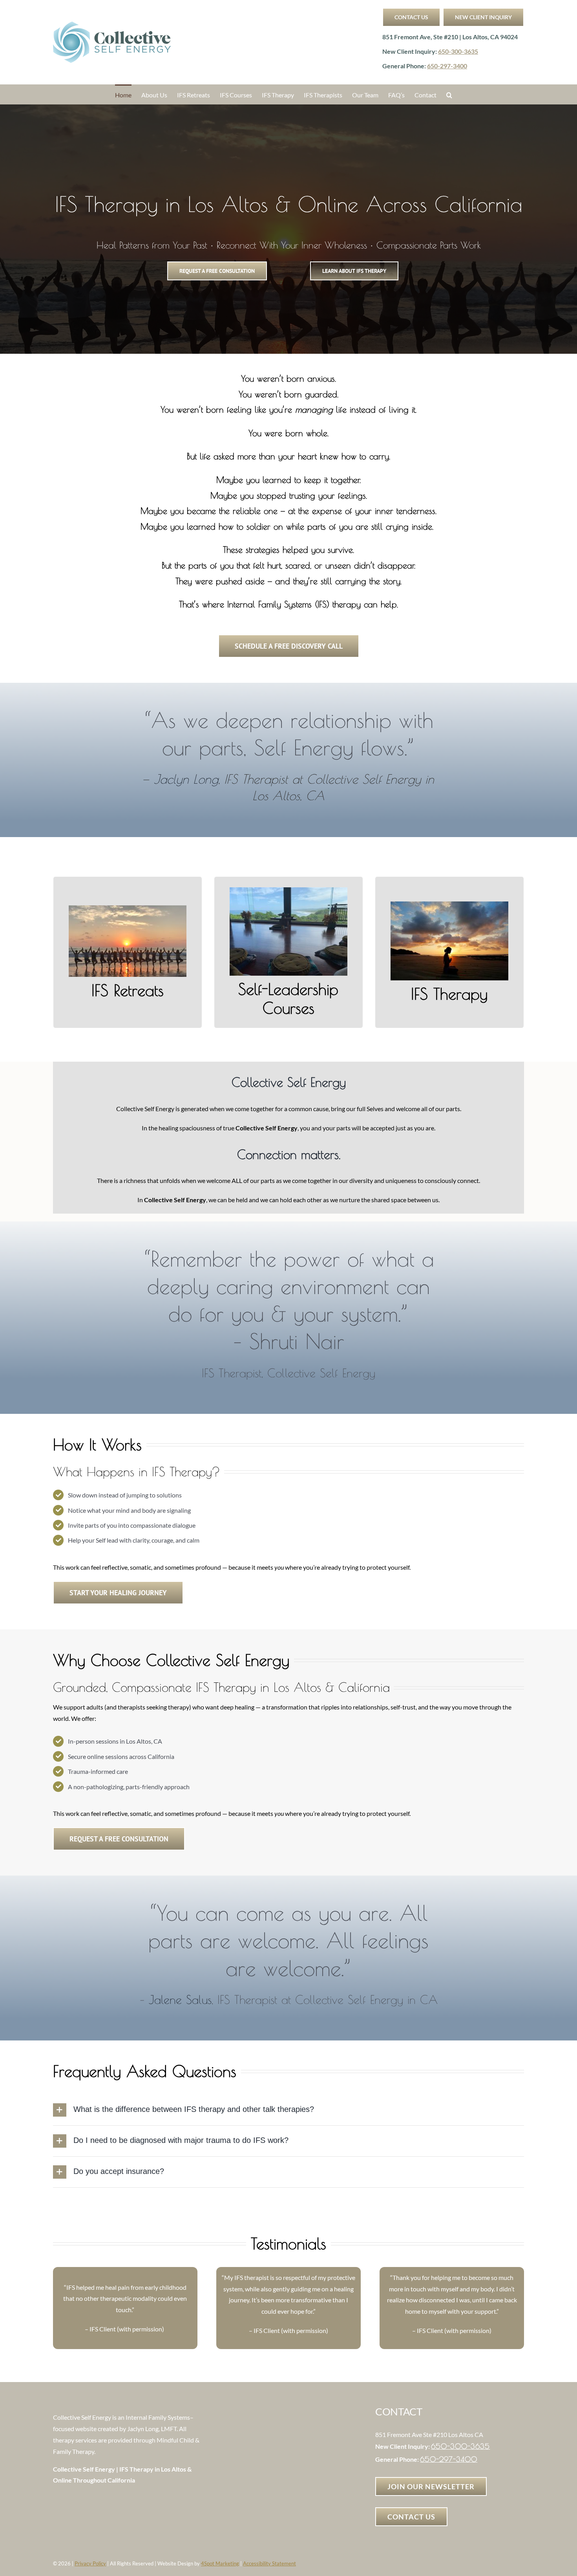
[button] (449, 94)
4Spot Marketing (220, 2563)
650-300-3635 (458, 51)
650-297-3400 (447, 66)
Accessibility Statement (269, 2563)
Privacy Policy (90, 2563)
